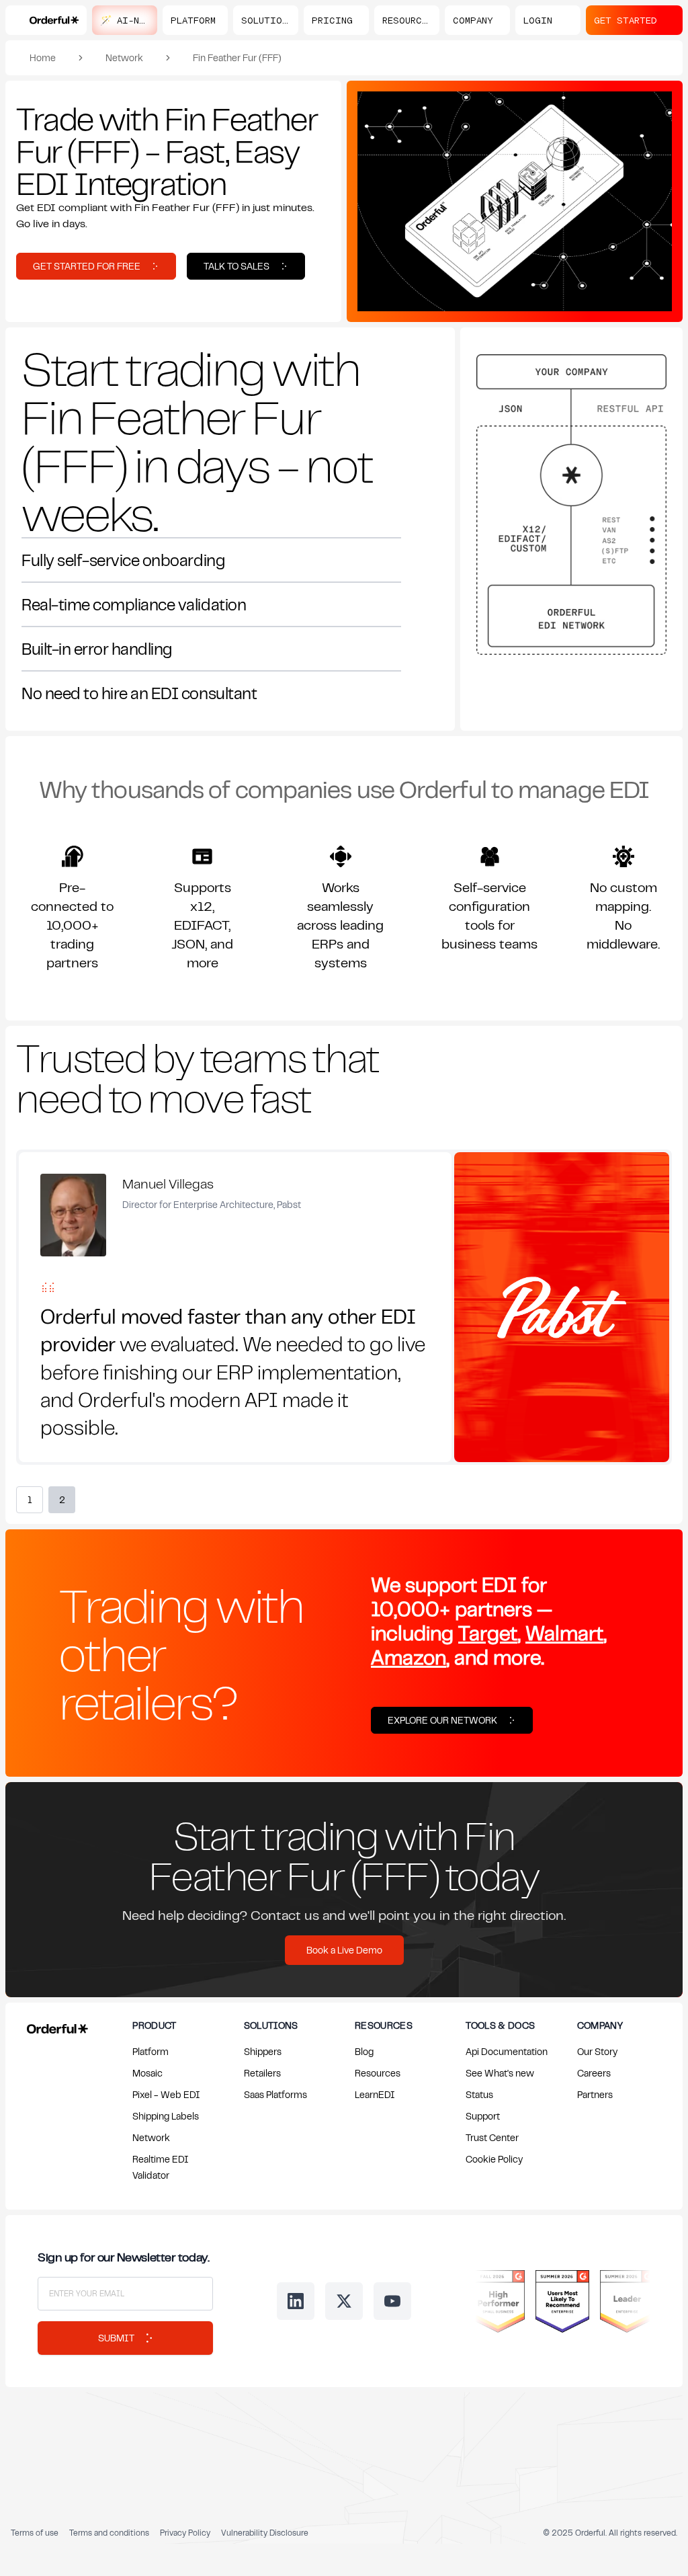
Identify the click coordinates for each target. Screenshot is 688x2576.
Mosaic (147, 2073)
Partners (595, 2094)
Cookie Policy (494, 2159)
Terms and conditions (109, 2533)
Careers (594, 2073)
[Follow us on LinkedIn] (296, 2301)
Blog (364, 2051)
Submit (116, 2338)
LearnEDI (375, 2094)
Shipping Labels (166, 2116)
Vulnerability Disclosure (265, 2533)
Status (479, 2094)
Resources (378, 2073)
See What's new (500, 2073)
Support (483, 2116)
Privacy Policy (185, 2533)
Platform (150, 2051)
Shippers (263, 2051)
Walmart (564, 1633)
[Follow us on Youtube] (392, 2301)
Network (124, 57)
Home (43, 57)
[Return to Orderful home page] (55, 2026)
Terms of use (35, 2533)
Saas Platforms (275, 2094)
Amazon (408, 1657)
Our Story (597, 2051)
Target (488, 1633)
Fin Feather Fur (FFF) (237, 57)
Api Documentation (507, 2051)
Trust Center (492, 2137)
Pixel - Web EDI (166, 2094)
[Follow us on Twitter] (344, 2301)
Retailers (262, 2073)
